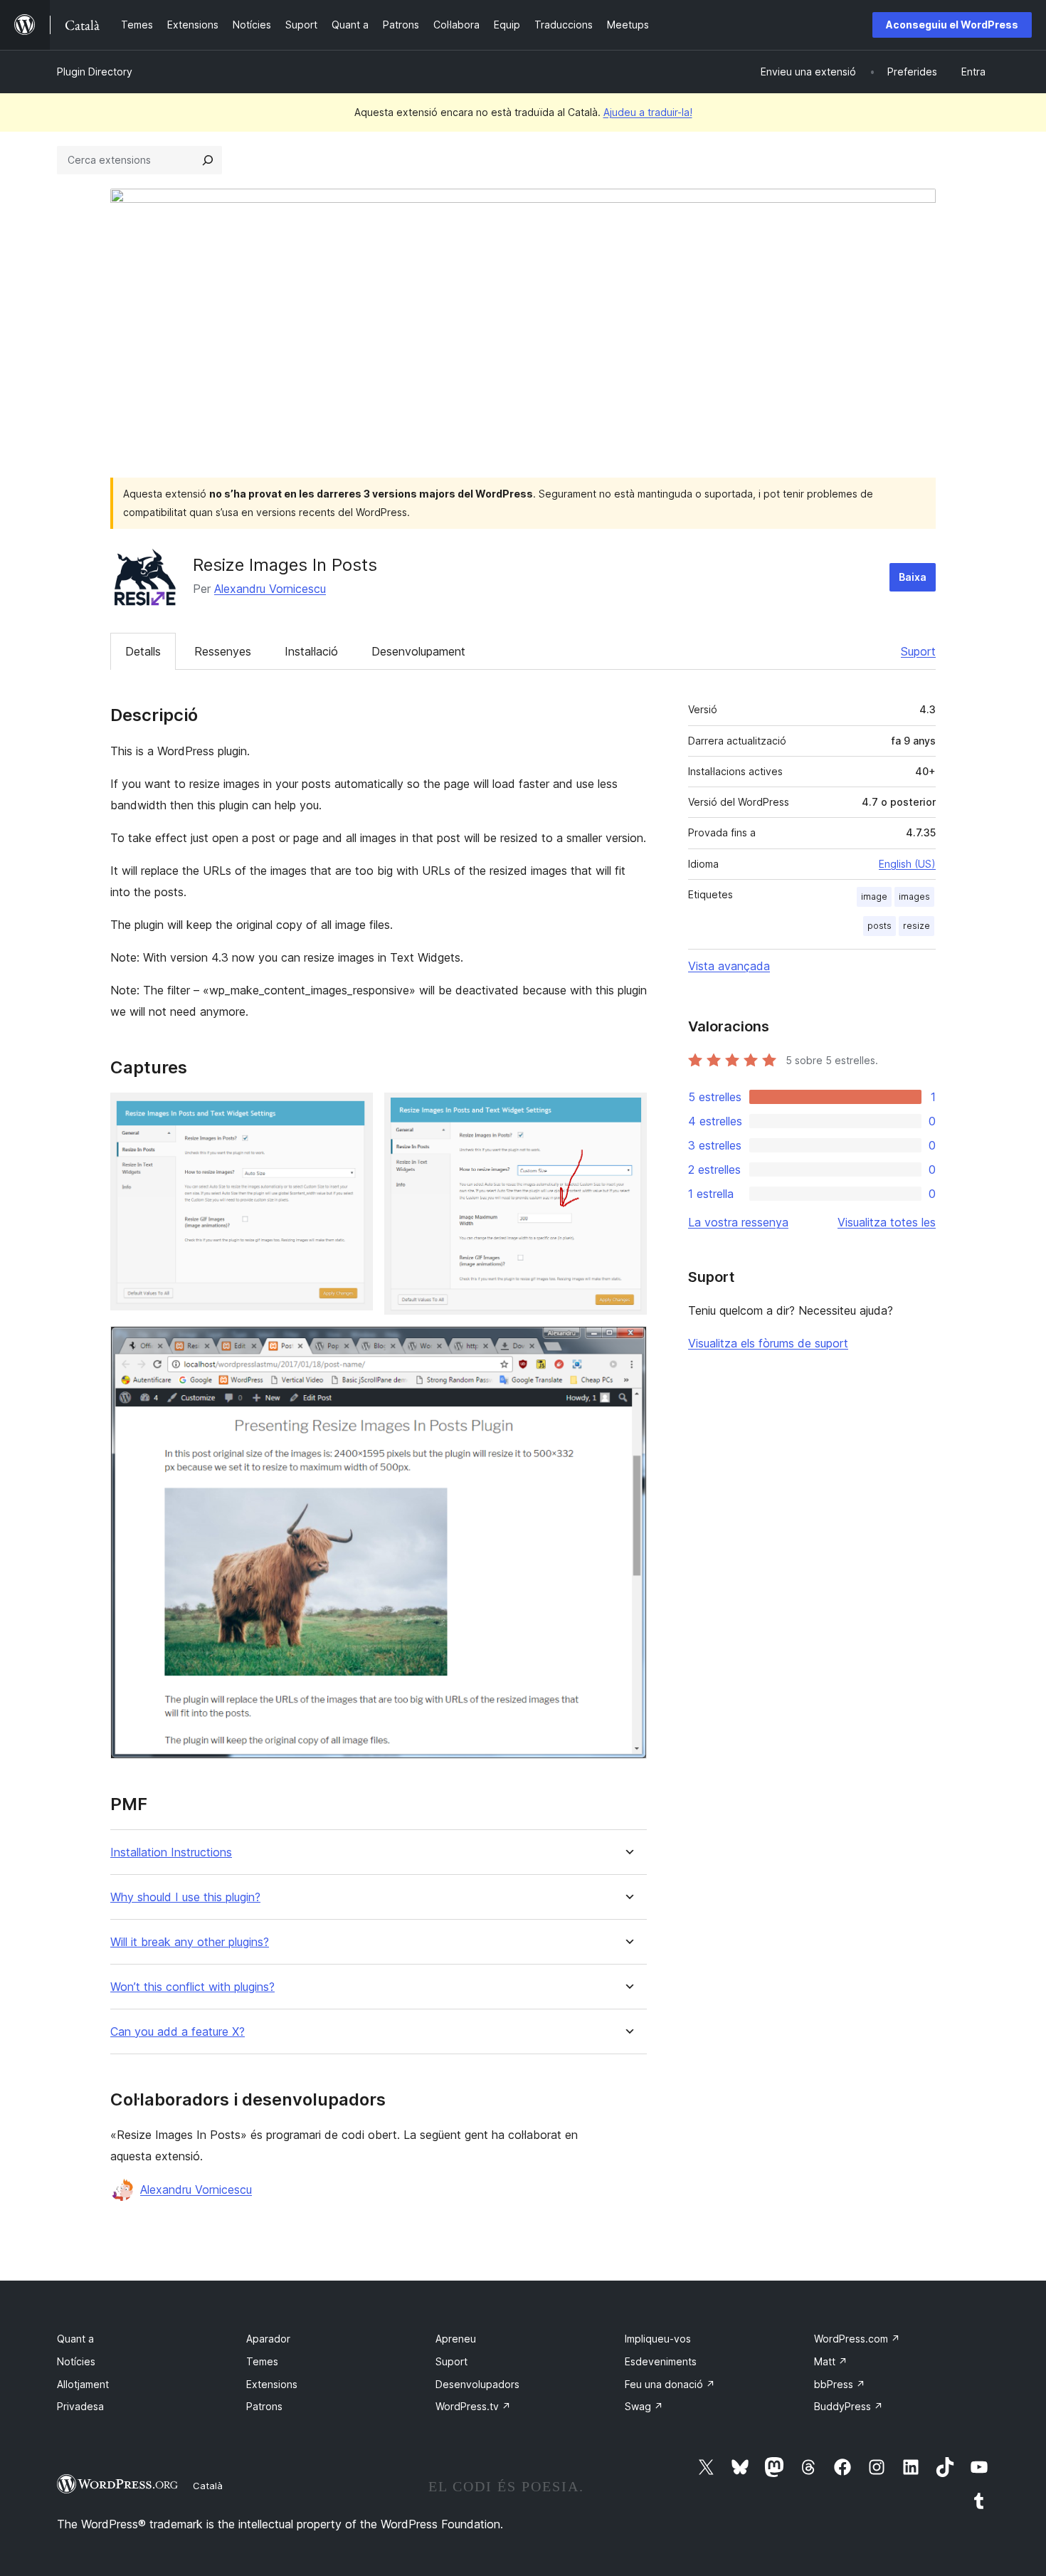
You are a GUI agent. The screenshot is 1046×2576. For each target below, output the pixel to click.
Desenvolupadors (477, 2384)
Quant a (75, 2339)
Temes (262, 2361)
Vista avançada (729, 966)
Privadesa (80, 2406)
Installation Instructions (171, 1852)
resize (916, 926)
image (874, 897)
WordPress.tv (473, 2406)
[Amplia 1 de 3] (354, 1112)
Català (208, 2486)
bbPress (840, 2384)
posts (879, 926)
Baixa (913, 577)
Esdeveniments (661, 2361)
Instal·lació (311, 651)
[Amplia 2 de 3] (628, 1112)
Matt (831, 2361)
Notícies (76, 2361)
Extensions (272, 2384)
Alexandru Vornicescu (270, 589)
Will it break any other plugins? (190, 1942)
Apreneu (456, 2339)
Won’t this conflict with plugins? (192, 1987)
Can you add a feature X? (178, 2032)
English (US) (907, 864)
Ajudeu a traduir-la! (648, 112)
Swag (644, 2406)
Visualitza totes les (887, 1222)
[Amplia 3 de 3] (628, 1345)
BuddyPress (849, 2406)
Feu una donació (670, 2384)
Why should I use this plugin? (185, 1897)
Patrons (264, 2406)
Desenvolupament (418, 651)
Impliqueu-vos (658, 2339)
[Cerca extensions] (208, 160)
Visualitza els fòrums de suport (768, 1343)
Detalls (143, 651)
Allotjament (83, 2384)
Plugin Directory (95, 72)
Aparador (268, 2339)
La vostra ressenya (738, 1222)
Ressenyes (223, 651)
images (914, 897)
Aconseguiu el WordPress (952, 25)
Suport (918, 651)
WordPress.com (857, 2339)
